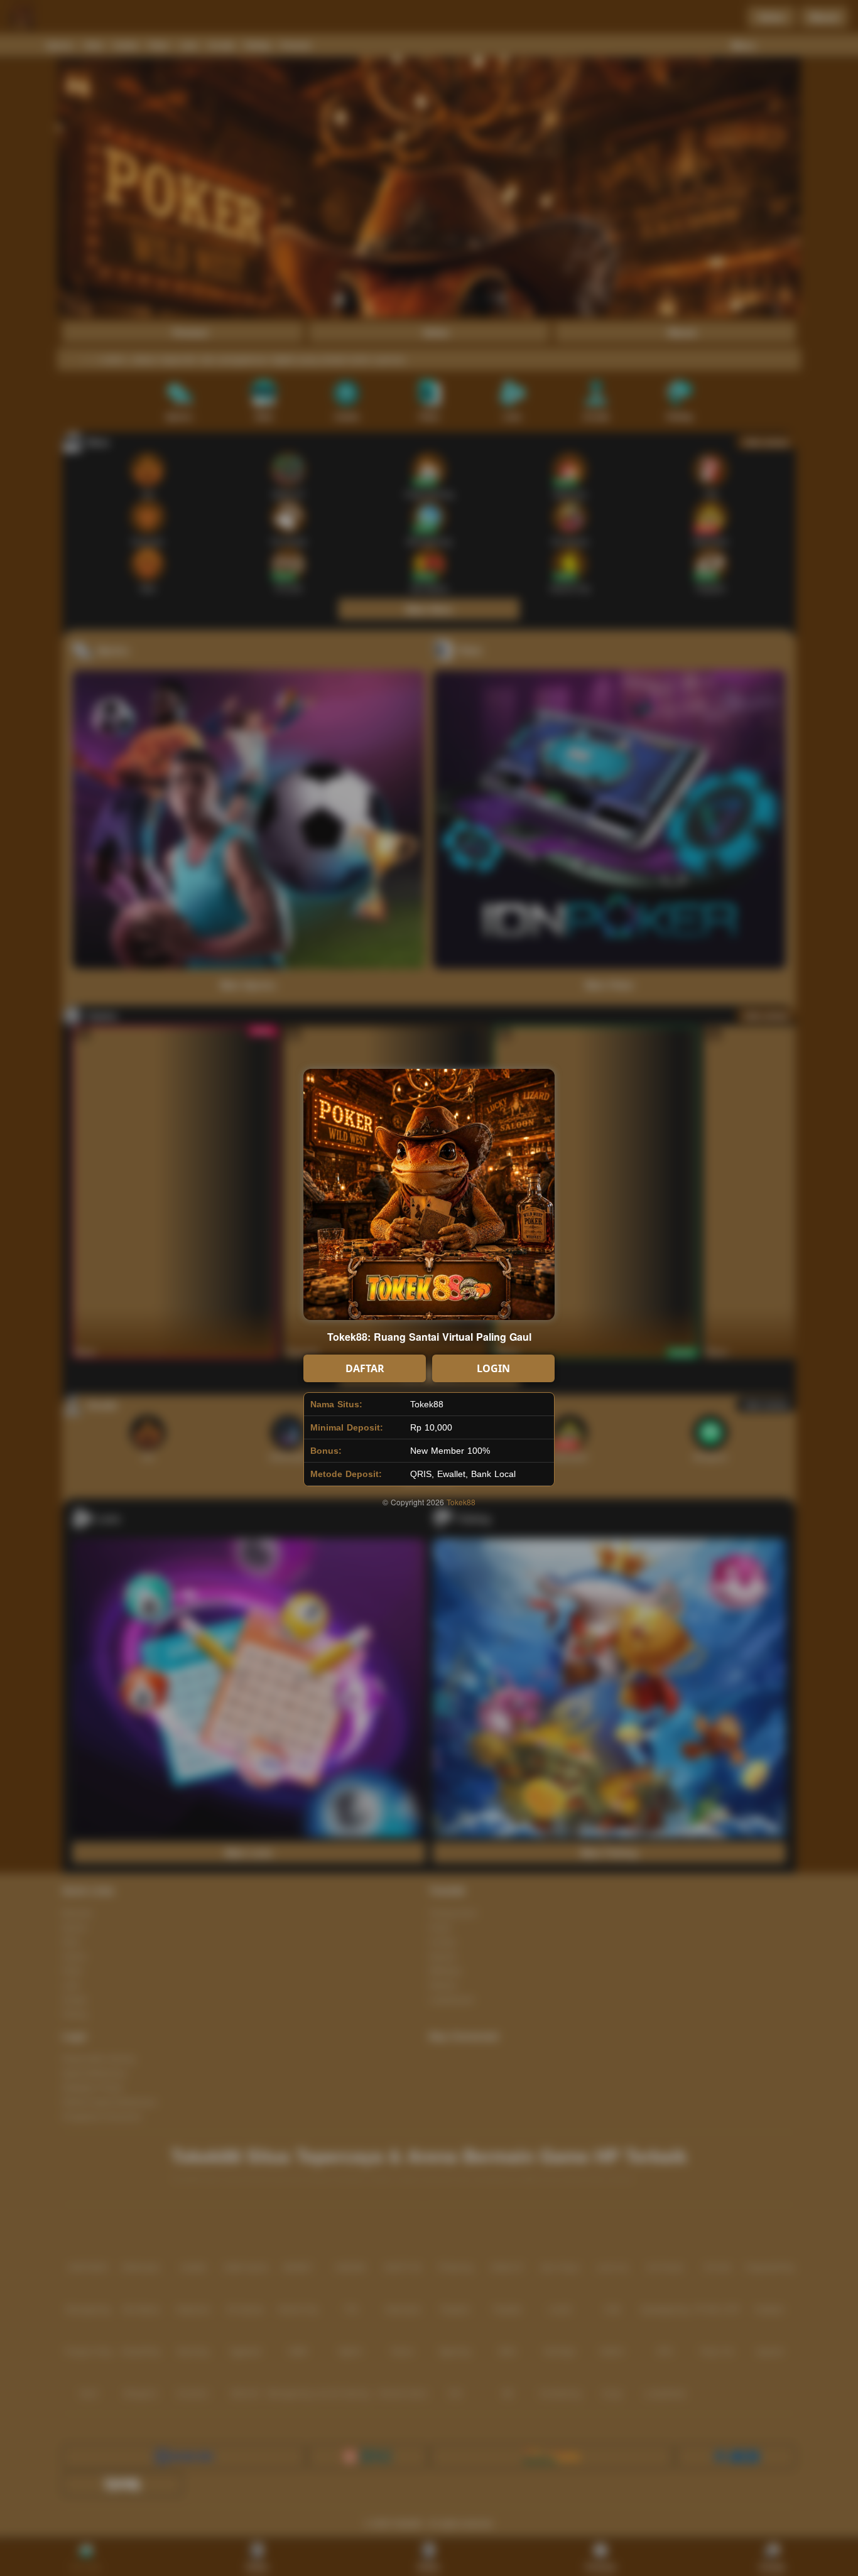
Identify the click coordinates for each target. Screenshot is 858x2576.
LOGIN (493, 1368)
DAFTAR (365, 1368)
